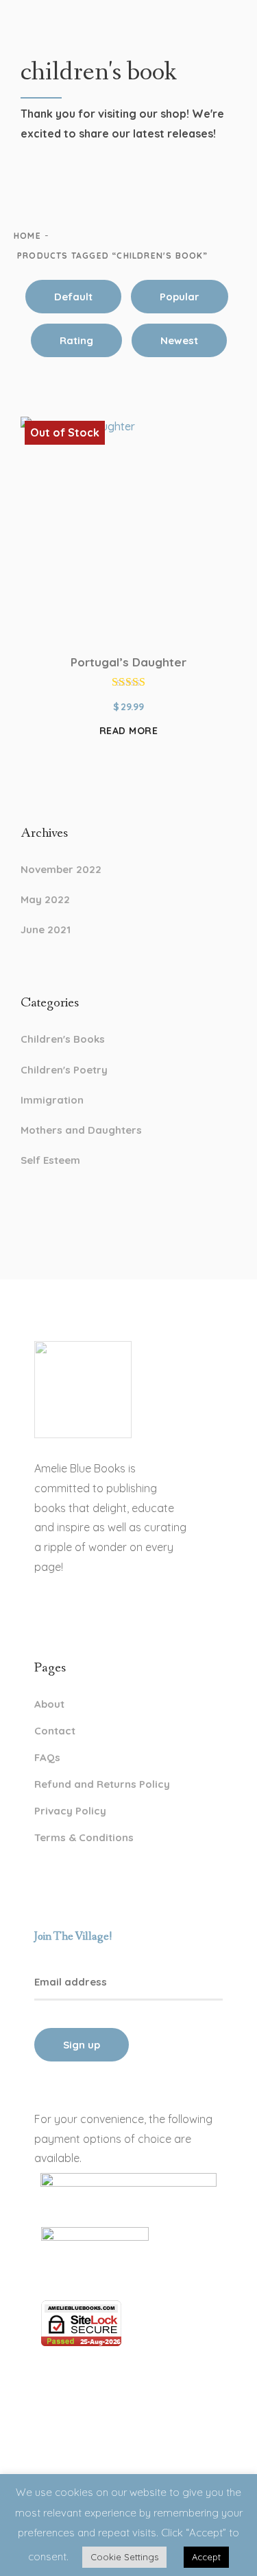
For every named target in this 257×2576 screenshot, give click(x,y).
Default (73, 297)
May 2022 (45, 899)
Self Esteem (50, 1160)
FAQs (47, 1757)
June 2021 (46, 929)
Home (27, 236)
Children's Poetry (64, 1070)
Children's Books (63, 1039)
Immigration (52, 1100)
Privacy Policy (70, 1811)
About (49, 1704)
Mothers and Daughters (81, 1130)
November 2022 (61, 869)
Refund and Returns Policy (102, 1784)
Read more (129, 731)
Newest (179, 340)
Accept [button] (206, 2557)
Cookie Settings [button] (124, 2557)
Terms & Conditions (84, 1837)
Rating (76, 340)
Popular (180, 297)
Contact (55, 1731)
